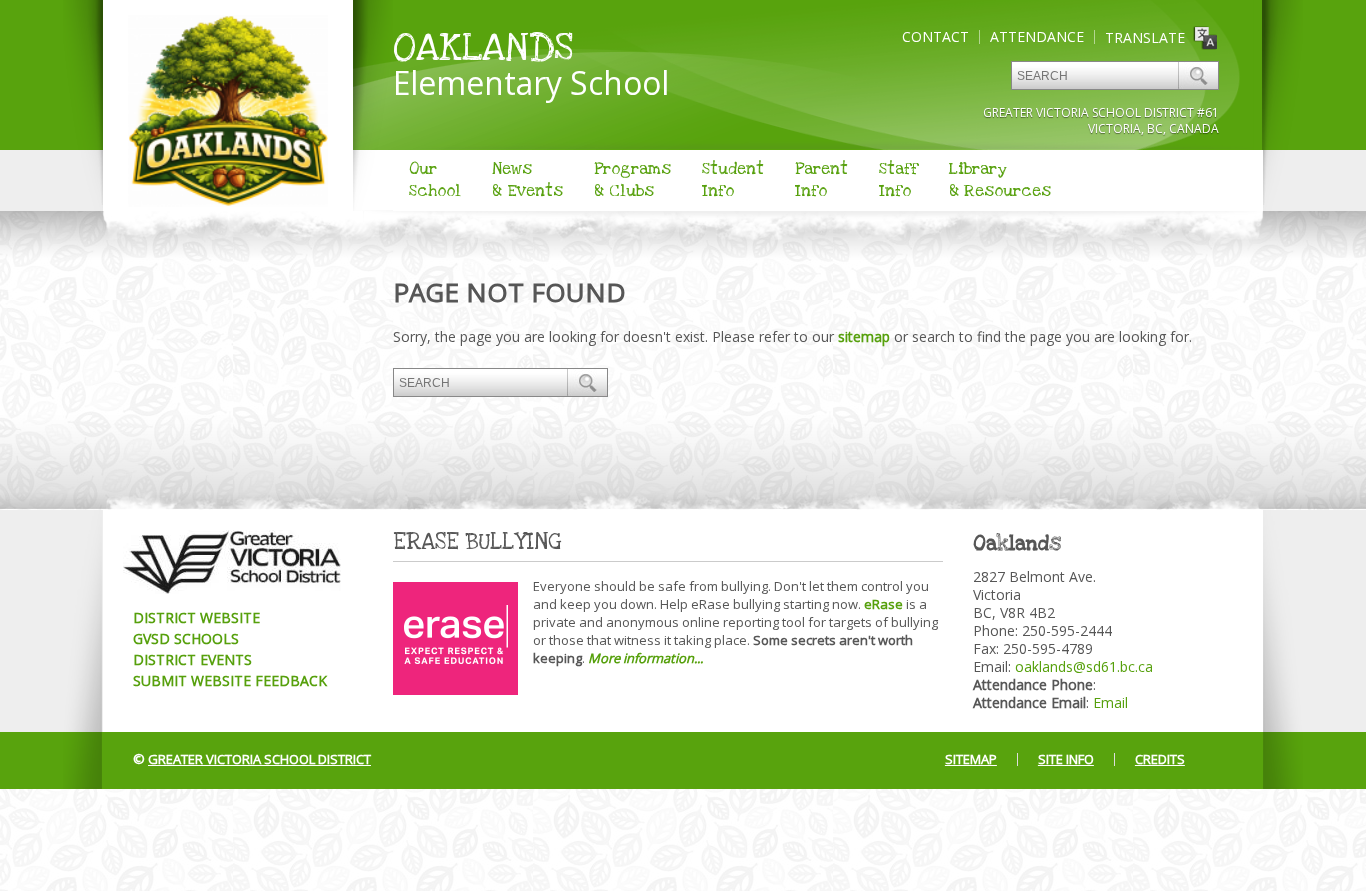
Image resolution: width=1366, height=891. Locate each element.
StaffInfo (898, 180)
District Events (192, 659)
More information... (645, 658)
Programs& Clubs (632, 180)
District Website (196, 617)
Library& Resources (1000, 180)
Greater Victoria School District (259, 759)
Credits (1160, 759)
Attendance (1037, 36)
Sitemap (971, 759)
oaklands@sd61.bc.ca (1084, 666)
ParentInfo (821, 180)
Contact (935, 36)
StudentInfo (733, 180)
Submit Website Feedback (230, 680)
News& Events (527, 180)
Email (1110, 702)
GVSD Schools (186, 638)
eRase (883, 604)
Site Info (1066, 759)
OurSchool (435, 180)
